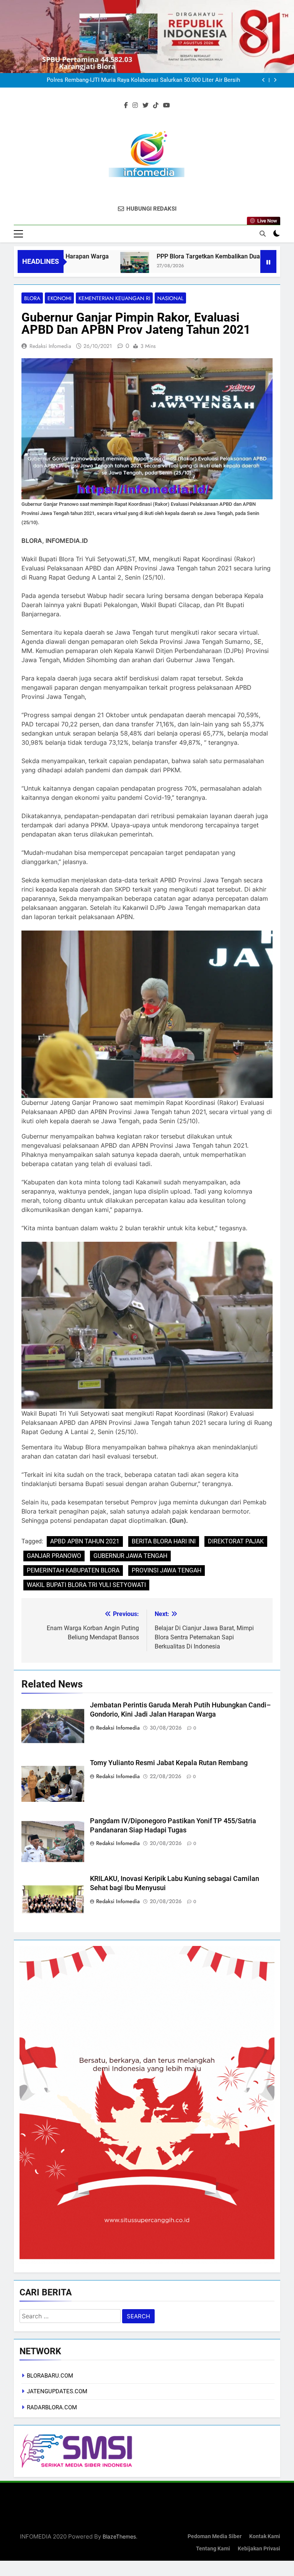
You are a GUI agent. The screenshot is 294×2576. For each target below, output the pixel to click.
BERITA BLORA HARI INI (164, 1541)
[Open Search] (263, 234)
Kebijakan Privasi (259, 2549)
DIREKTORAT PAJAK (236, 1541)
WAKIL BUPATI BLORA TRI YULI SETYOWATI (86, 1585)
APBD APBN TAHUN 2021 (85, 1541)
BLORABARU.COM (50, 2376)
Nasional (170, 298)
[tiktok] (156, 106)
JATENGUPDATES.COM (57, 2391)
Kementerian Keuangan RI (114, 298)
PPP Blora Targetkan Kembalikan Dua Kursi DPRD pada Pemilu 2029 (163, 256)
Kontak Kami (265, 2536)
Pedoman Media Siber (215, 2536)
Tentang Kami (213, 2549)
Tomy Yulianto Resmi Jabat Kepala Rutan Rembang (169, 1763)
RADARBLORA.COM (52, 2407)
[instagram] (135, 106)
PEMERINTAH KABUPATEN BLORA (73, 1570)
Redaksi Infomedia (50, 346)
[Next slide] (275, 80)
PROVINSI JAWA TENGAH (167, 1570)
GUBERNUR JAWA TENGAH (130, 1556)
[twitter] (145, 106)
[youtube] (167, 106)
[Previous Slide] (264, 80)
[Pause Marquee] (268, 261)
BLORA (32, 298)
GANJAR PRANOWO (54, 1556)
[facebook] (126, 106)
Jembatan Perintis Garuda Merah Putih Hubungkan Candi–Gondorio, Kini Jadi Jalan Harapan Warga (134, 80)
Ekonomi (59, 298)
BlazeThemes (119, 2536)
